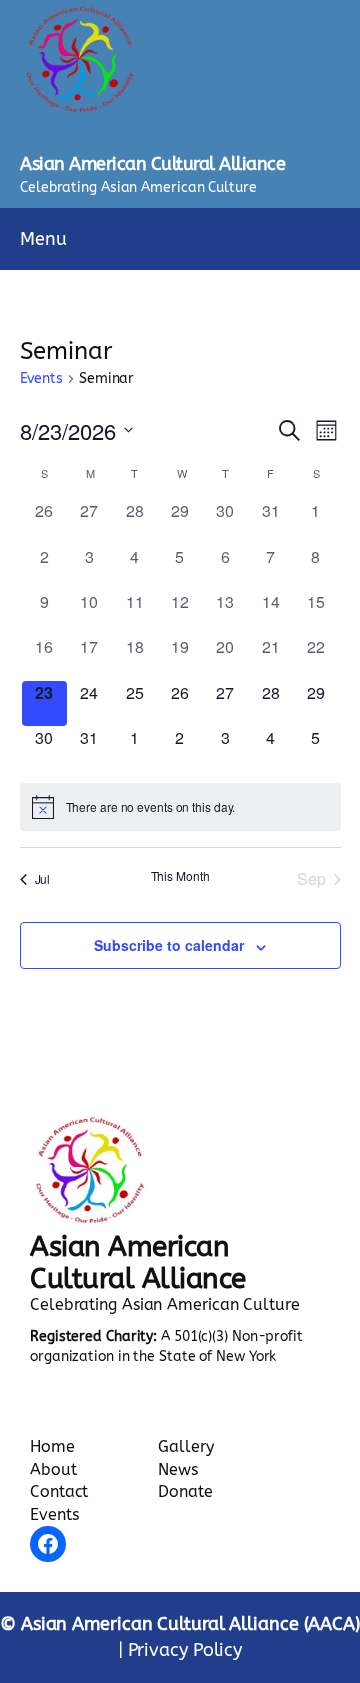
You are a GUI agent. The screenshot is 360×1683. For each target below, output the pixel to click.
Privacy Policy (185, 1650)
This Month (180, 876)
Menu (43, 239)
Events (41, 378)
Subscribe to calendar (169, 945)
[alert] (180, 807)
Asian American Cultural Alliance (152, 164)
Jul (43, 878)
